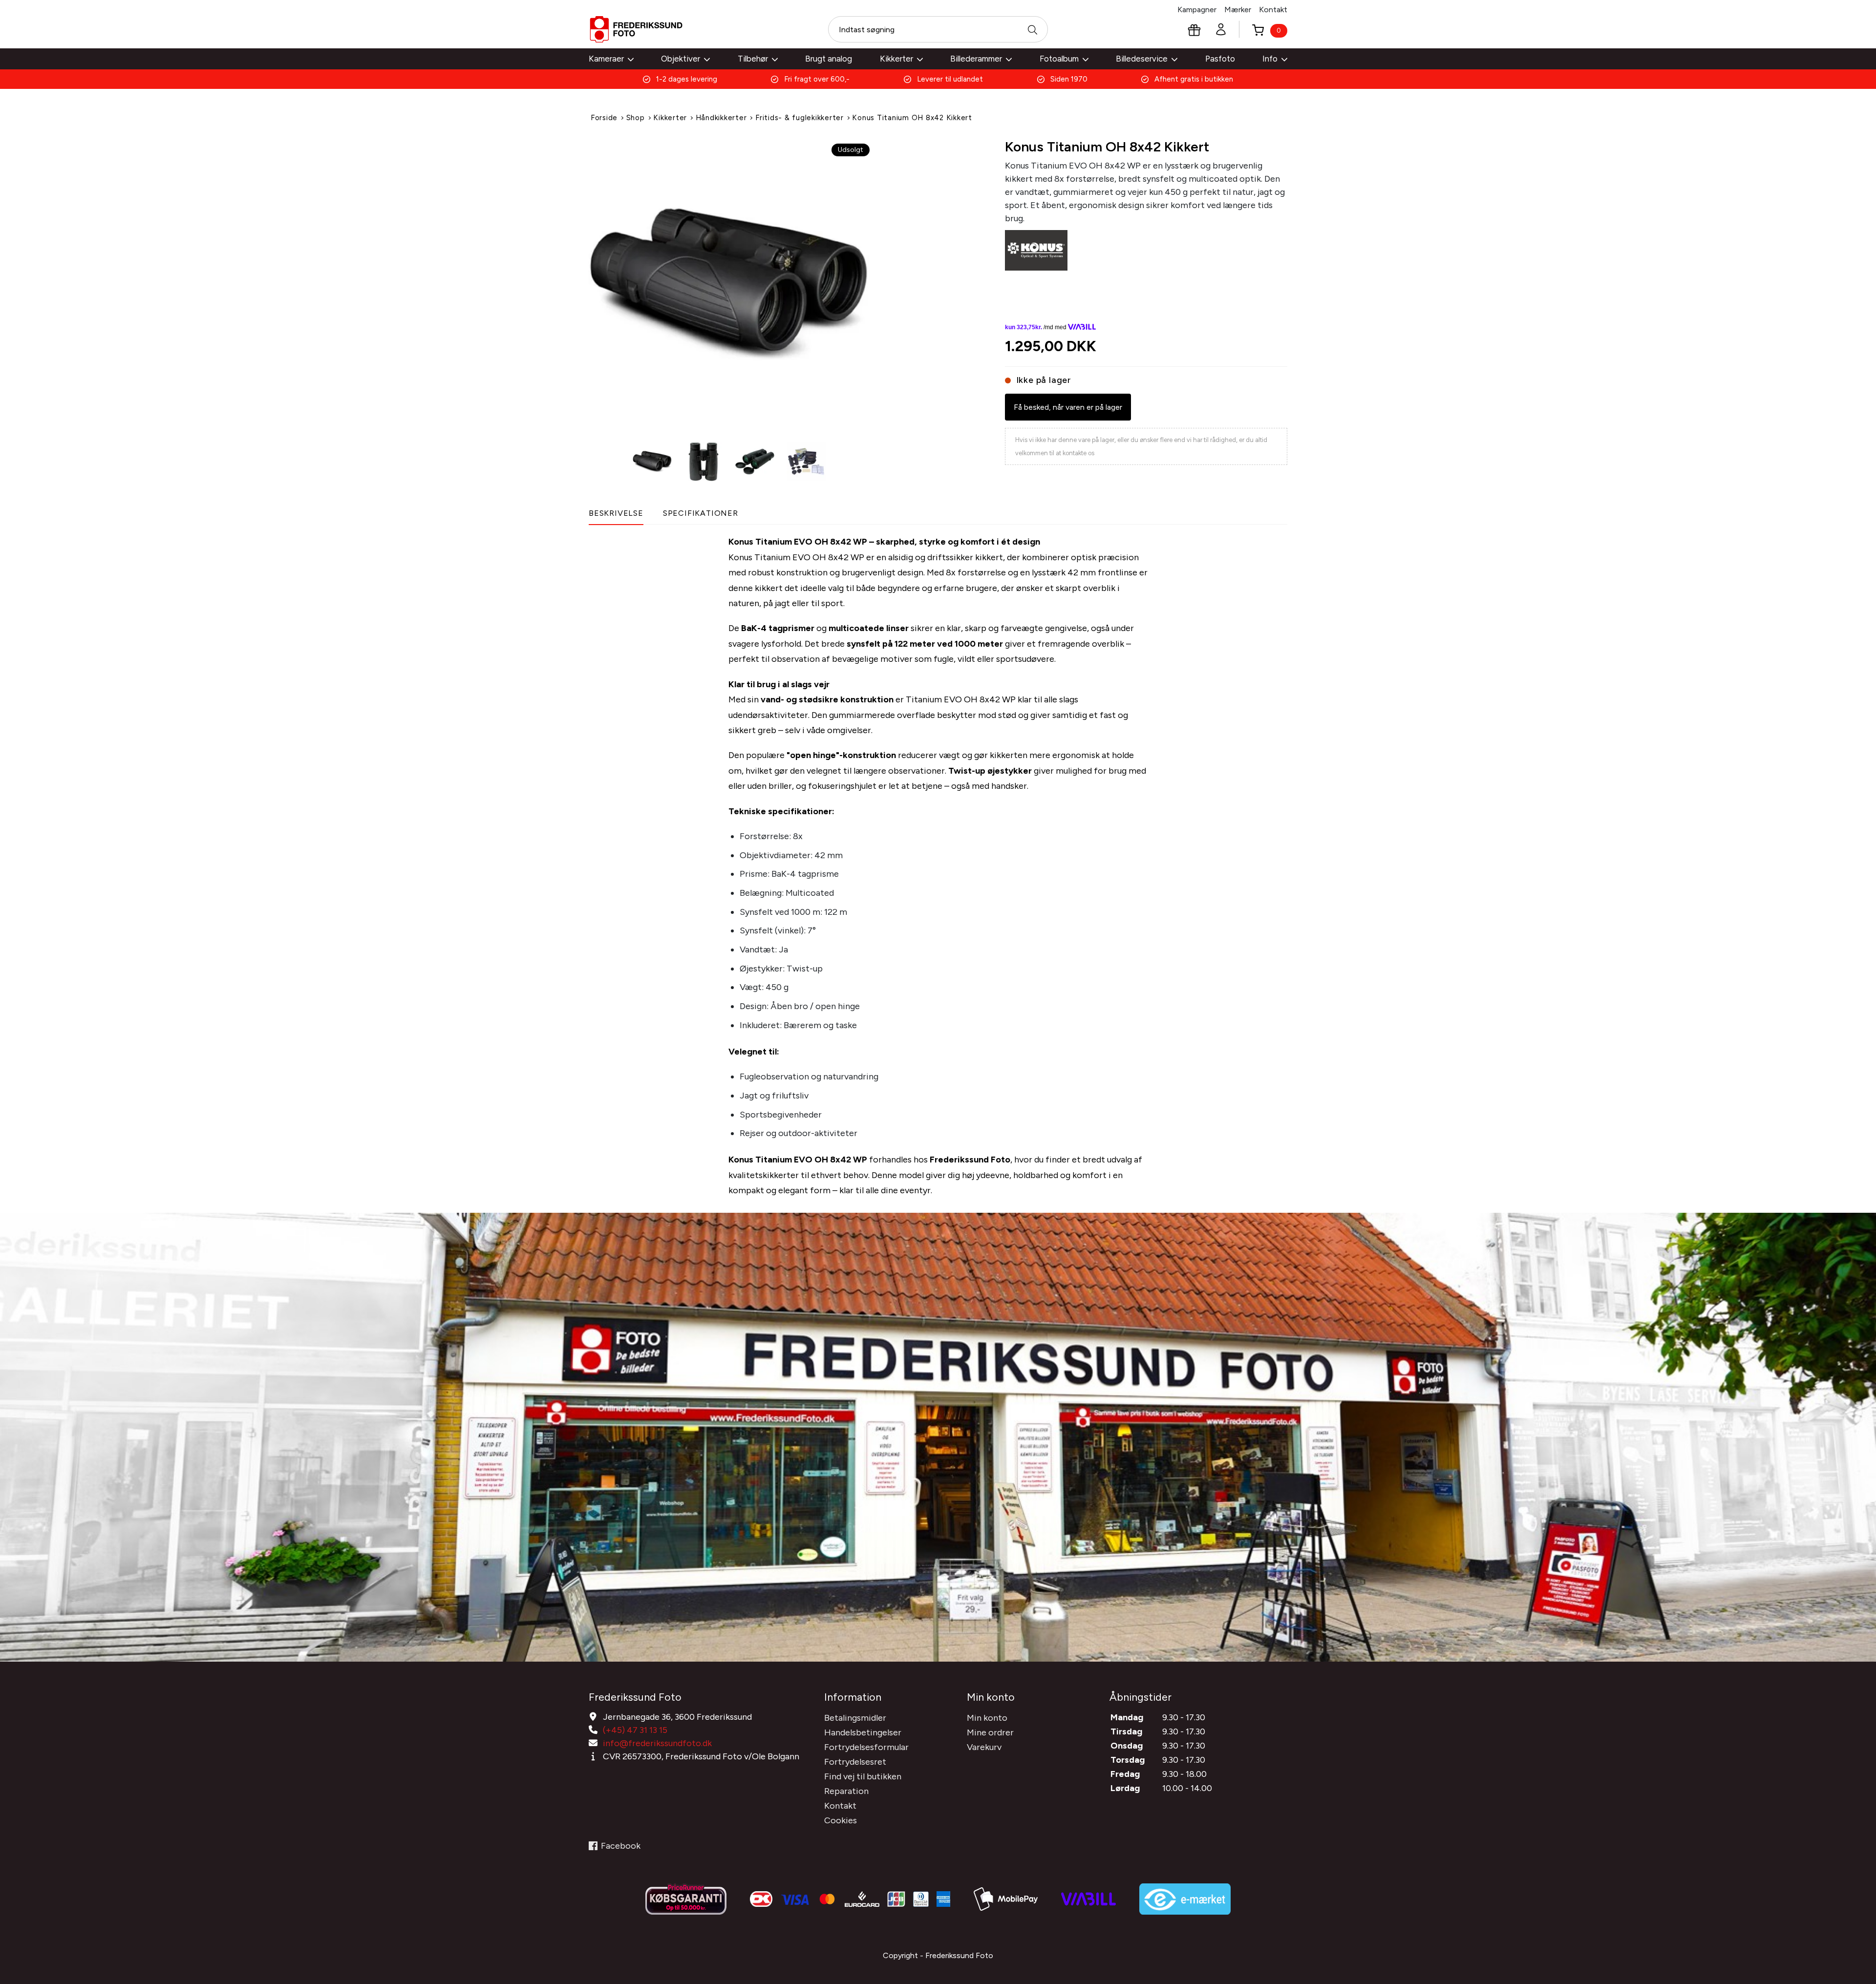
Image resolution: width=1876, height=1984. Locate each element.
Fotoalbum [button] (1059, 59)
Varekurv (984, 1747)
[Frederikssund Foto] (636, 29)
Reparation (846, 1791)
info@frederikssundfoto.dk (657, 1743)
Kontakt (1273, 10)
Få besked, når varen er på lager (1068, 407)
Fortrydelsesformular (866, 1747)
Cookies (841, 1820)
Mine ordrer (990, 1732)
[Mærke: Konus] (1036, 250)
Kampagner (1197, 10)
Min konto (987, 1718)
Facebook (621, 1846)
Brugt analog (829, 59)
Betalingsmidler (855, 1718)
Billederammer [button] (976, 59)
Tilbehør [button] (753, 59)
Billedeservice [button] (1142, 59)
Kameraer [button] (606, 59)
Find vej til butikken (863, 1776)
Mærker (1238, 10)
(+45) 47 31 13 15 (635, 1730)
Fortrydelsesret (855, 1762)
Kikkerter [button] (896, 59)
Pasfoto (1220, 59)
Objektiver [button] (681, 59)
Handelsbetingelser (863, 1732)
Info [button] (1270, 59)
